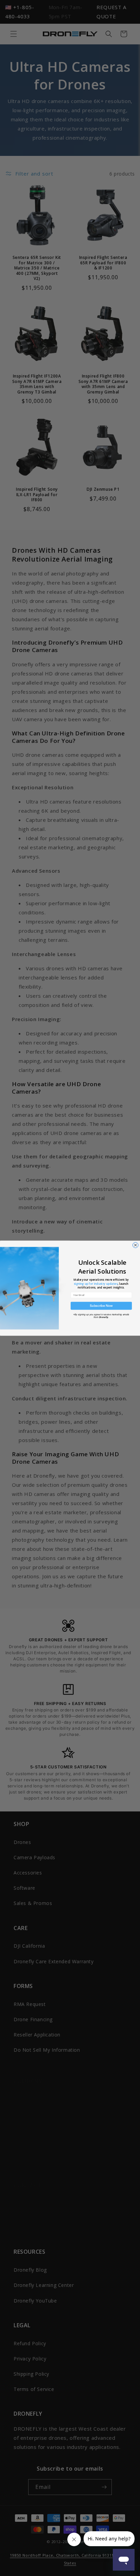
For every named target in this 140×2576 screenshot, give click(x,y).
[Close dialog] (135, 1245)
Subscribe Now (101, 1306)
